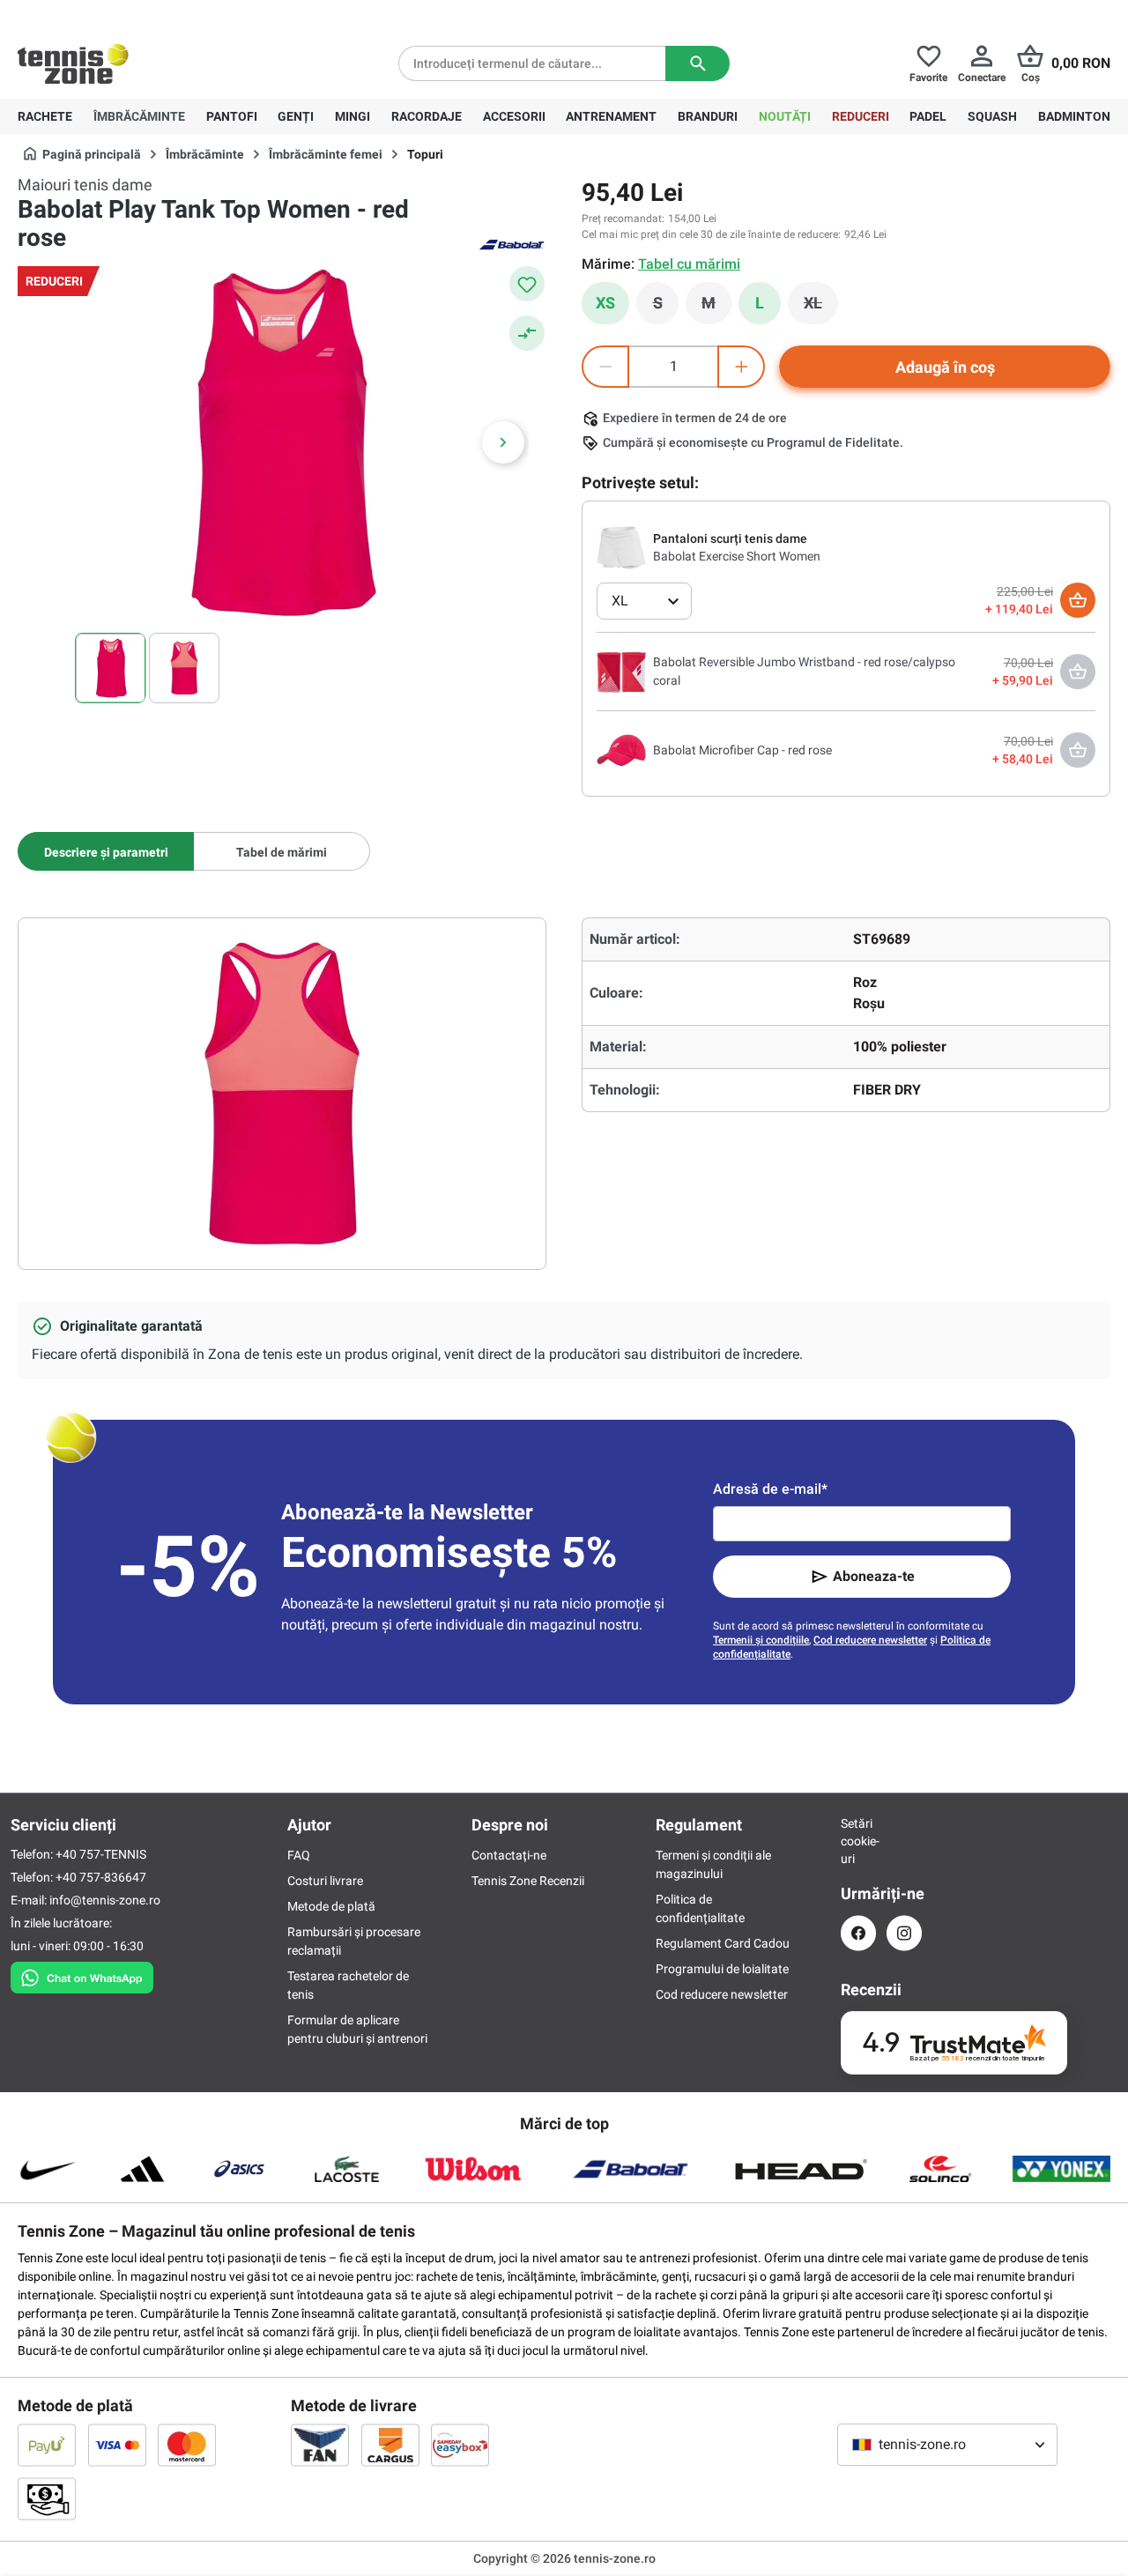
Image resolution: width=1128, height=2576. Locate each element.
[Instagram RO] (904, 1933)
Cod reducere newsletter (870, 1640)
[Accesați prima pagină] (73, 63)
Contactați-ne (509, 1855)
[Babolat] (511, 243)
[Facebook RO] (858, 1933)
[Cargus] (390, 2445)
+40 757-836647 (116, 14)
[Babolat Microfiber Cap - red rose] (621, 749)
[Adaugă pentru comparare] (527, 333)
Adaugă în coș (945, 367)
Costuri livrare (325, 1881)
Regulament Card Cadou (723, 1943)
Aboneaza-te (874, 1576)
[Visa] (117, 2445)
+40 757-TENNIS (101, 1854)
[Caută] (698, 63)
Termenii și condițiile (761, 1640)
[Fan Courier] (320, 2445)
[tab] (106, 851)
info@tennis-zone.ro (105, 1900)
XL (821, 308)
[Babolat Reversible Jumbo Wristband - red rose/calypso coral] (621, 671)
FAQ (299, 1855)
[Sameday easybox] (460, 2445)
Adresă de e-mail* (770, 1489)
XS (605, 303)
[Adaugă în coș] (1078, 600)
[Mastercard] (187, 2445)
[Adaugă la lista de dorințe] (527, 284)
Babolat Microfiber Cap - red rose (742, 750)
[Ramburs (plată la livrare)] (47, 2498)
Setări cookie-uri (858, 1841)
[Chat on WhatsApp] (82, 1974)
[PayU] (47, 2445)
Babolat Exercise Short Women (737, 556)
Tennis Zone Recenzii (528, 1881)
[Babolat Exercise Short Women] (621, 546)
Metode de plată (331, 1906)
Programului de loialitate (722, 1969)
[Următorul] (503, 442)
